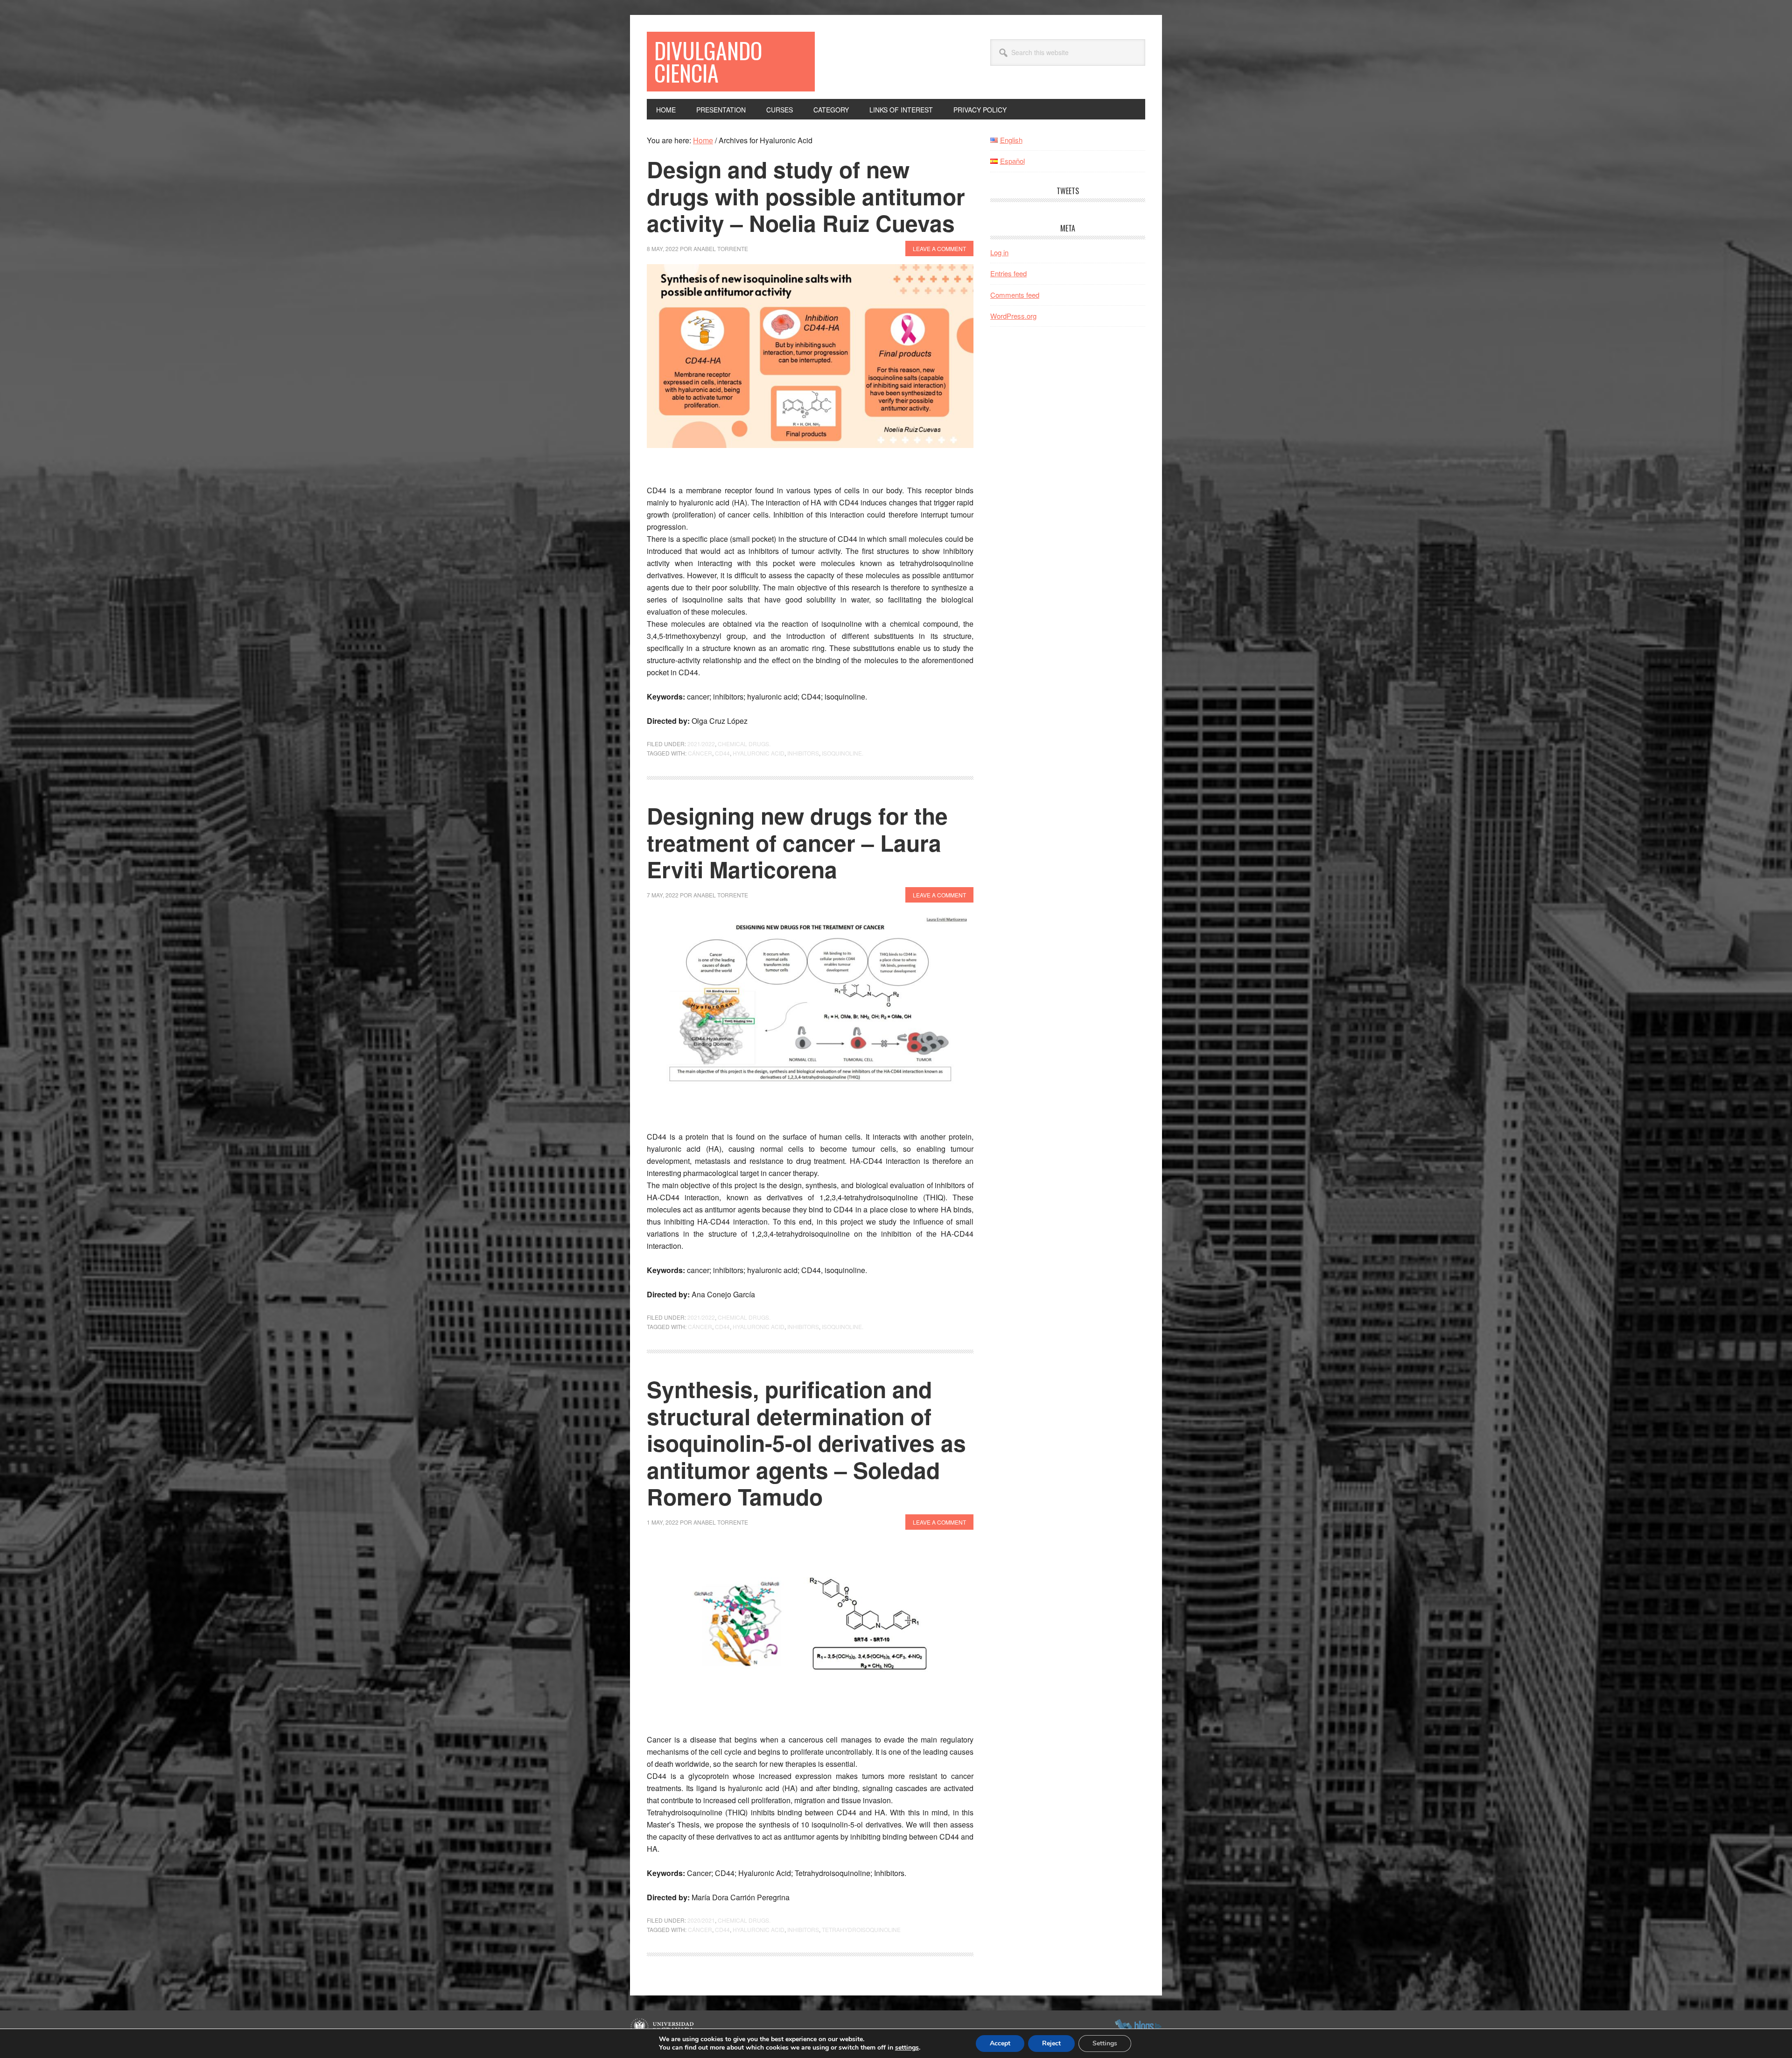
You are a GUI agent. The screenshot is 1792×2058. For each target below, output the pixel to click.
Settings (1105, 2043)
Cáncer (700, 753)
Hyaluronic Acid (759, 753)
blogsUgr (1138, 2027)
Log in (999, 252)
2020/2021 (701, 1920)
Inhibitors (803, 753)
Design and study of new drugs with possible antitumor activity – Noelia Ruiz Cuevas (806, 196)
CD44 (722, 753)
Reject (1051, 2043)
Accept (1000, 2043)
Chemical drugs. (744, 744)
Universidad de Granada (663, 2027)
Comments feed (1015, 295)
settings (907, 2048)
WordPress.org (1013, 316)
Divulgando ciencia (708, 61)
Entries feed (1008, 273)
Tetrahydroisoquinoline (861, 1929)
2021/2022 (701, 744)
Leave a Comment (939, 248)
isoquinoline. (843, 753)
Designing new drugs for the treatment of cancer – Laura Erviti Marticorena (797, 842)
